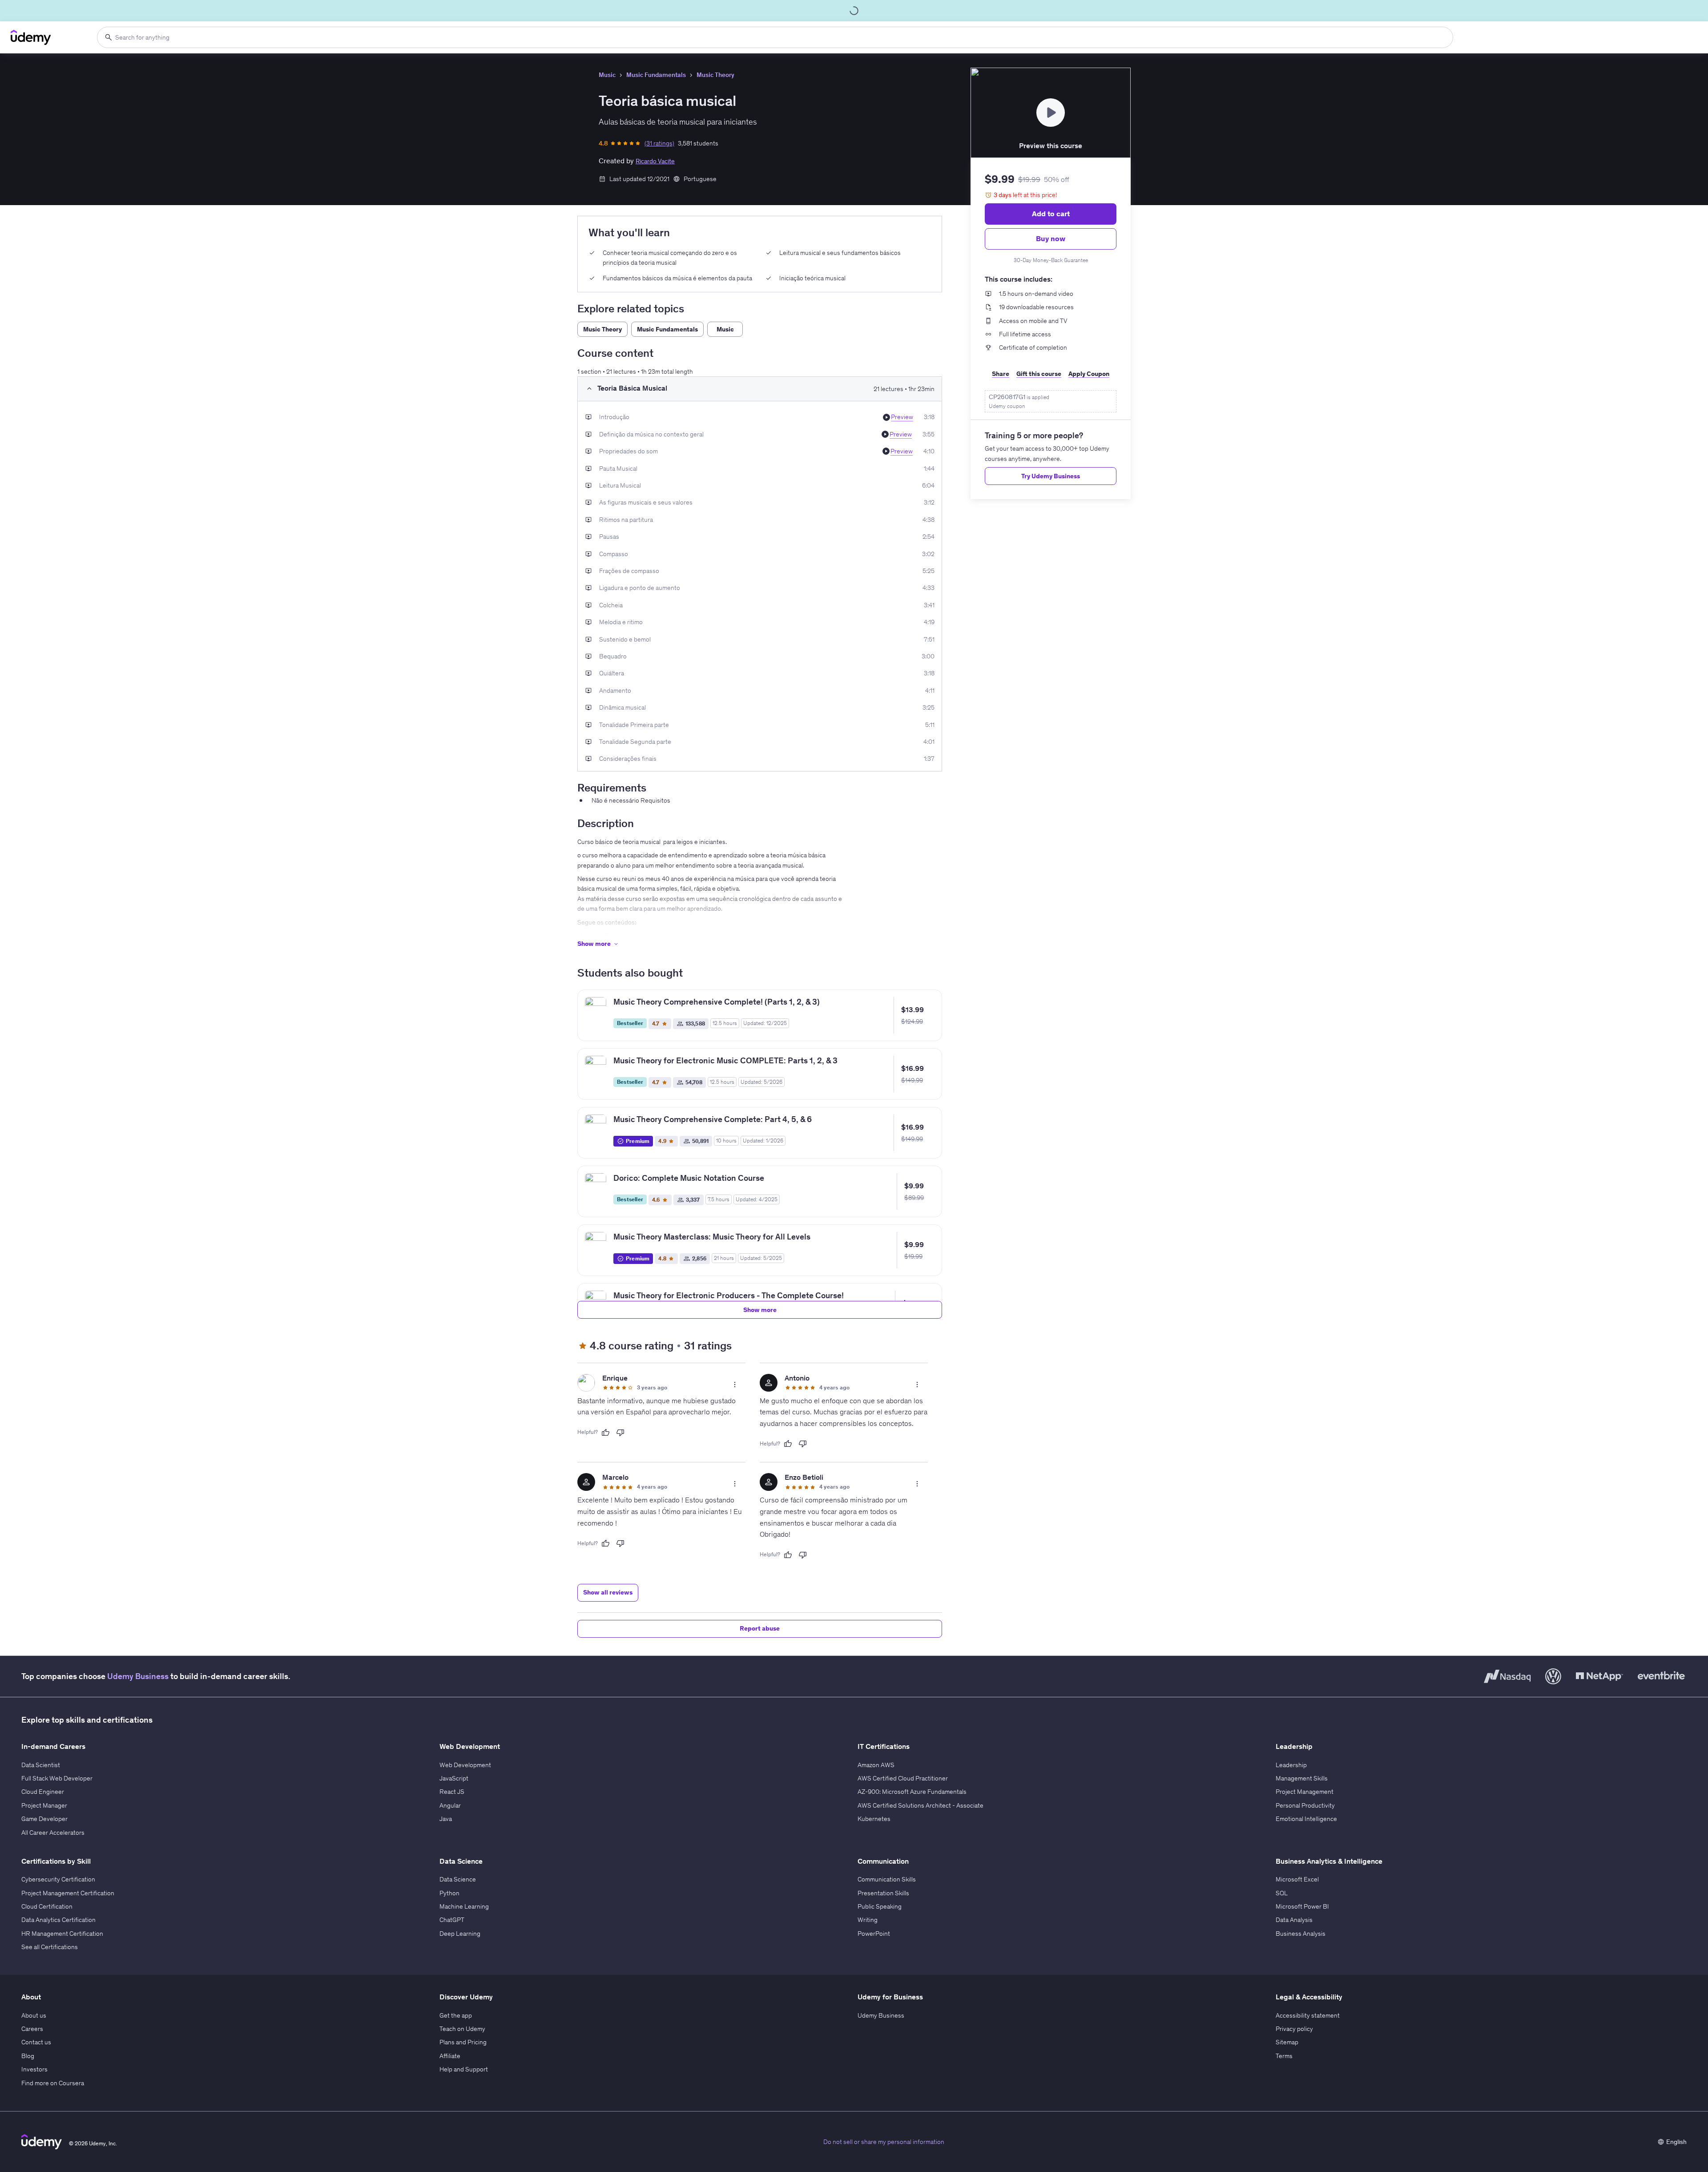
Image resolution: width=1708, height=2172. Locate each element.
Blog (28, 2056)
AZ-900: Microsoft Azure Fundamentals (912, 1792)
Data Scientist (41, 1765)
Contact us (36, 2042)
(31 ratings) (659, 143)
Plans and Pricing (463, 2042)
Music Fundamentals (656, 75)
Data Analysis (1294, 1920)
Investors (34, 2069)
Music (607, 75)
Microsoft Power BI (1302, 1906)
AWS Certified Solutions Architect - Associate (920, 1805)
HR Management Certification (62, 1934)
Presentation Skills (883, 1893)
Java (446, 1819)
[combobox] (775, 37)
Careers (32, 2029)
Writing (868, 1920)
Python (449, 1893)
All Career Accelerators (53, 1833)
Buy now (1051, 238)
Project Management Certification (68, 1893)
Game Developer (44, 1819)
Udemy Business (138, 1676)
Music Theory (715, 75)
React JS (452, 1792)
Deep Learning (460, 1934)
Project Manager (44, 1805)
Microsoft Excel (1297, 1879)
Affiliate (450, 2056)
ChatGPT (452, 1920)
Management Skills (1302, 1778)
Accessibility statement (1308, 2015)
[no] (620, 1433)
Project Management (1305, 1792)
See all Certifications (50, 1947)
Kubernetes (874, 1819)
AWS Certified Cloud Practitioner (903, 1778)
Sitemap (1287, 2042)
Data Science (458, 1879)
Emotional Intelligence (1306, 1819)
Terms (1284, 2056)
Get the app (456, 2015)
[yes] (605, 1433)
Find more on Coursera (53, 2083)
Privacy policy (1294, 2029)
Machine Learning (464, 1906)
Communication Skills (887, 1879)
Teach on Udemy (462, 2029)
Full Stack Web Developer (57, 1778)
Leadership (1291, 1765)
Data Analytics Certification (58, 1920)
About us (34, 2015)
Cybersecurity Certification (58, 1879)
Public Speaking (880, 1906)
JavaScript (454, 1778)
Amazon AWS (876, 1765)
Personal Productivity (1305, 1805)
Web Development (465, 1765)
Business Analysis (1301, 1934)
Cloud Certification (47, 1906)
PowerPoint (874, 1934)
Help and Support (464, 2069)
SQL (1282, 1893)
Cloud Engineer (43, 1792)
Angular (450, 1805)
